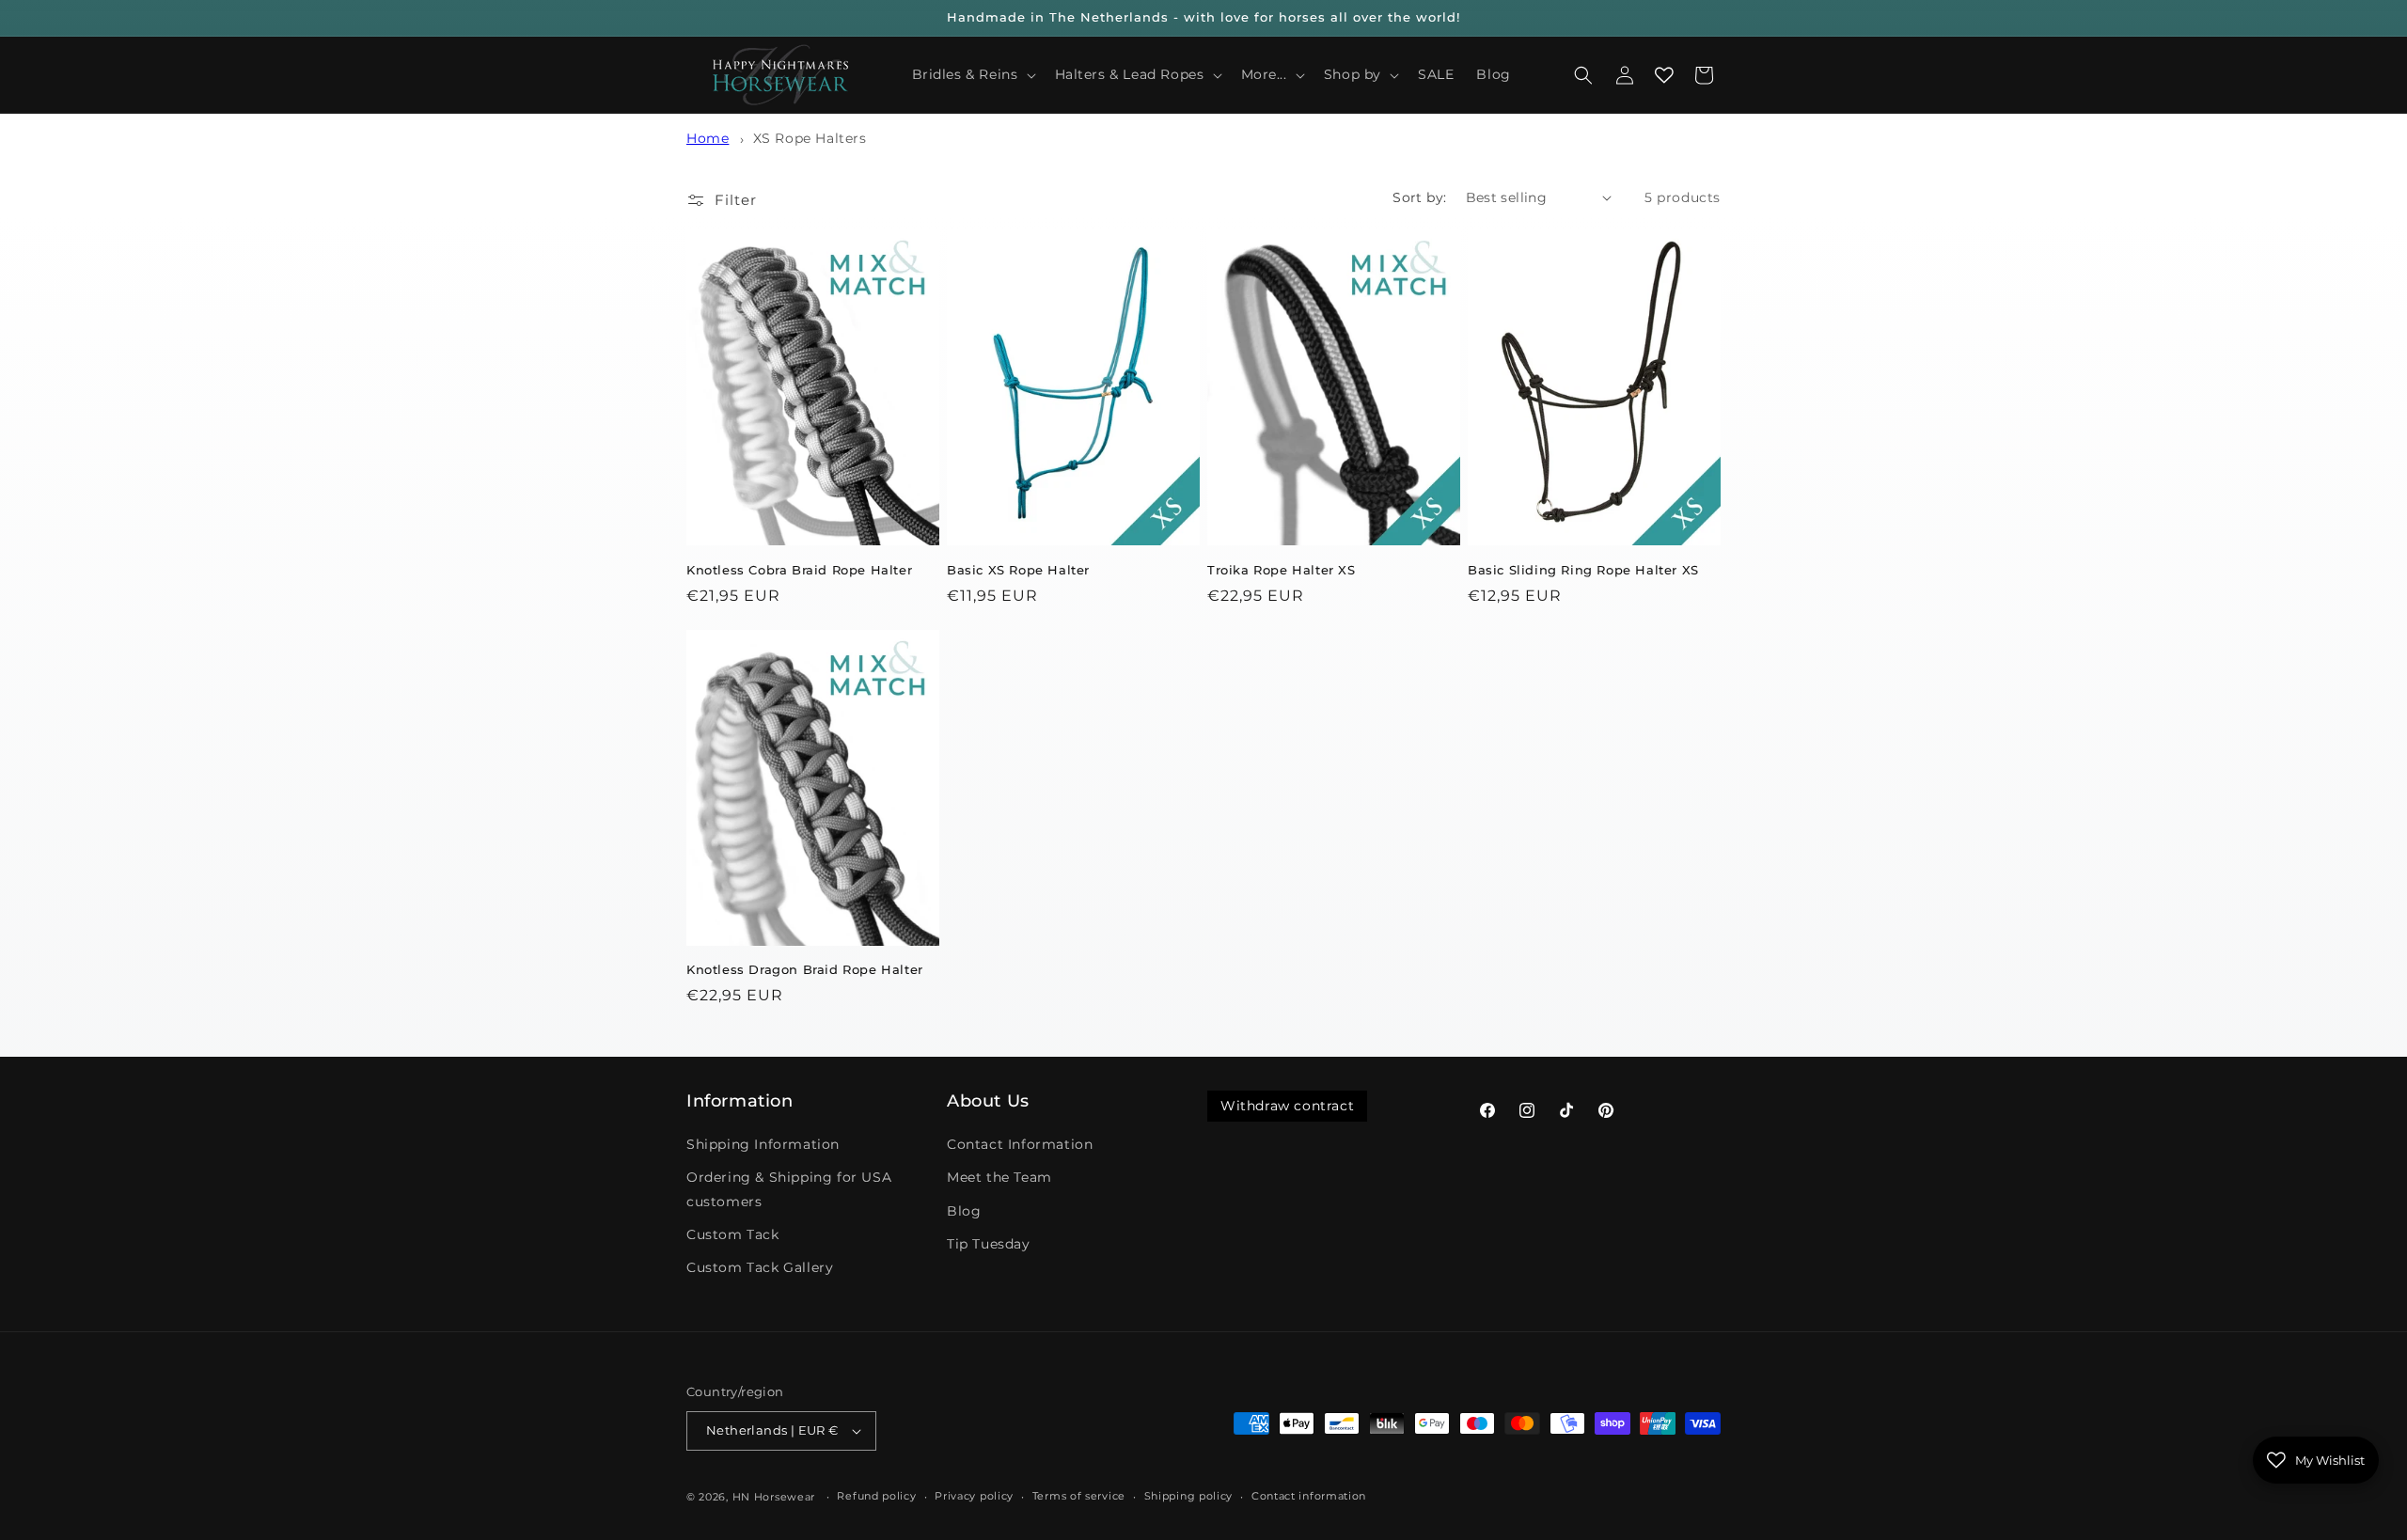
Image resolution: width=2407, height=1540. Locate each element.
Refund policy (876, 1496)
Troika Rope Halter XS (1282, 569)
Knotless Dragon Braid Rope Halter (805, 969)
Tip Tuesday (989, 1244)
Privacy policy (974, 1496)
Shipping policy (1189, 1496)
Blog (964, 1211)
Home (708, 138)
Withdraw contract (1287, 1106)
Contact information (1309, 1496)
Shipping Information (763, 1144)
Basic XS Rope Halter (1018, 569)
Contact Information (1020, 1144)
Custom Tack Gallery (760, 1267)
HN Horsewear (774, 1497)
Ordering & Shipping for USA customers (789, 1189)
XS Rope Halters (810, 138)
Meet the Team (999, 1177)
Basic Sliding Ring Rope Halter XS (1583, 569)
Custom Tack (733, 1234)
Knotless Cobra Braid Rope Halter (799, 569)
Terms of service (1079, 1496)
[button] (972, 74)
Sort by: (1419, 197)
